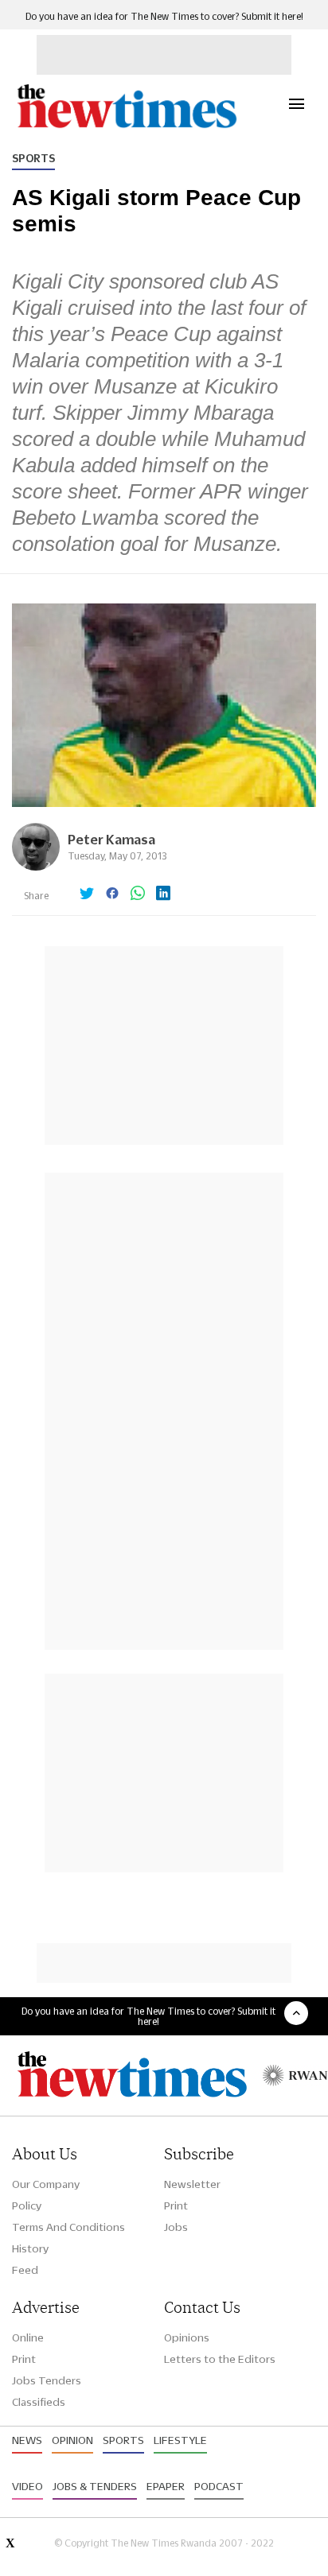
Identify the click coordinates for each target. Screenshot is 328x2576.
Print (176, 2206)
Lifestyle (180, 2440)
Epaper (166, 2486)
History (30, 2248)
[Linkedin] (163, 894)
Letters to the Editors (220, 2359)
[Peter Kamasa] (36, 866)
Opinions (187, 2337)
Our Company (46, 2184)
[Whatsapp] (138, 894)
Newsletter (192, 2184)
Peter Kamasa (111, 839)
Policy (27, 2206)
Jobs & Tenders (95, 2486)
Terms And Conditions (68, 2227)
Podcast (219, 2486)
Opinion (72, 2440)
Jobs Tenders (47, 2380)
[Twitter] (87, 894)
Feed (25, 2270)
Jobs (176, 2227)
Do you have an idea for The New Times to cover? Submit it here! (164, 16)
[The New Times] (126, 126)
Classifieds (39, 2402)
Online (28, 2337)
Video (27, 2486)
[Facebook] (112, 894)
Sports (33, 158)
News (27, 2440)
